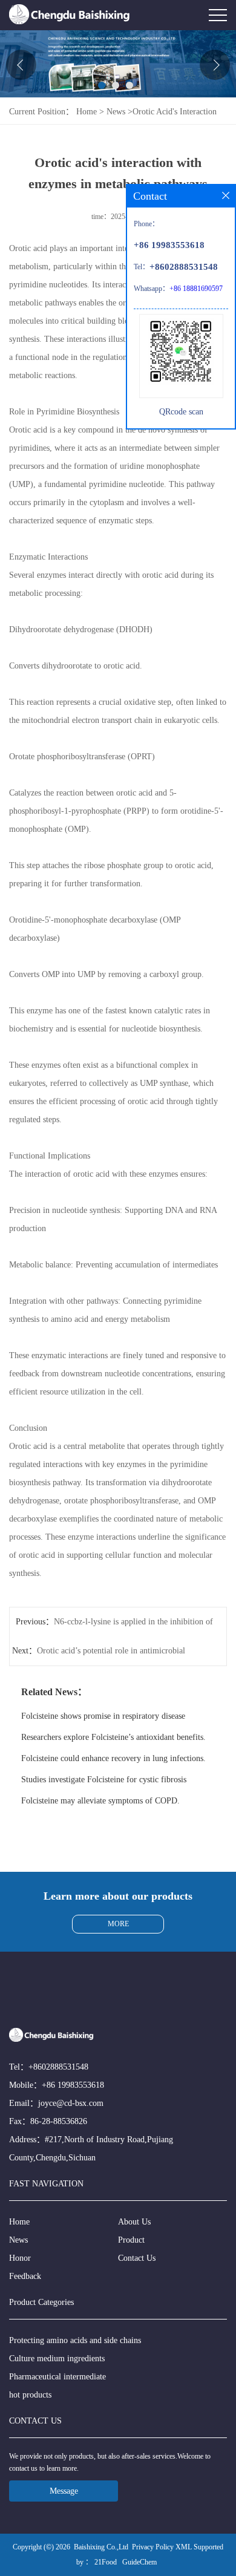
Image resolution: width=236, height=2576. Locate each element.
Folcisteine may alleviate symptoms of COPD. (100, 1801)
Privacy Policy (153, 2547)
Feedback (25, 2276)
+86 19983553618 (73, 2085)
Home (87, 112)
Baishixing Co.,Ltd (101, 2547)
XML (184, 2547)
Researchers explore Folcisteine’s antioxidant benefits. (113, 1737)
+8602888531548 (58, 2067)
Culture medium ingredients (57, 2359)
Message (64, 2491)
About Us (134, 2222)
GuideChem (139, 2562)
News (116, 112)
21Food (106, 2562)
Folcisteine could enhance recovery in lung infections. (113, 1758)
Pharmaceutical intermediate (57, 2377)
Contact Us (137, 2258)
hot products (30, 2395)
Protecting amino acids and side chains (75, 2340)
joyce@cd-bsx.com (71, 2103)
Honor (20, 2258)
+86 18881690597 (196, 289)
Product (131, 2240)
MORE (118, 1924)
